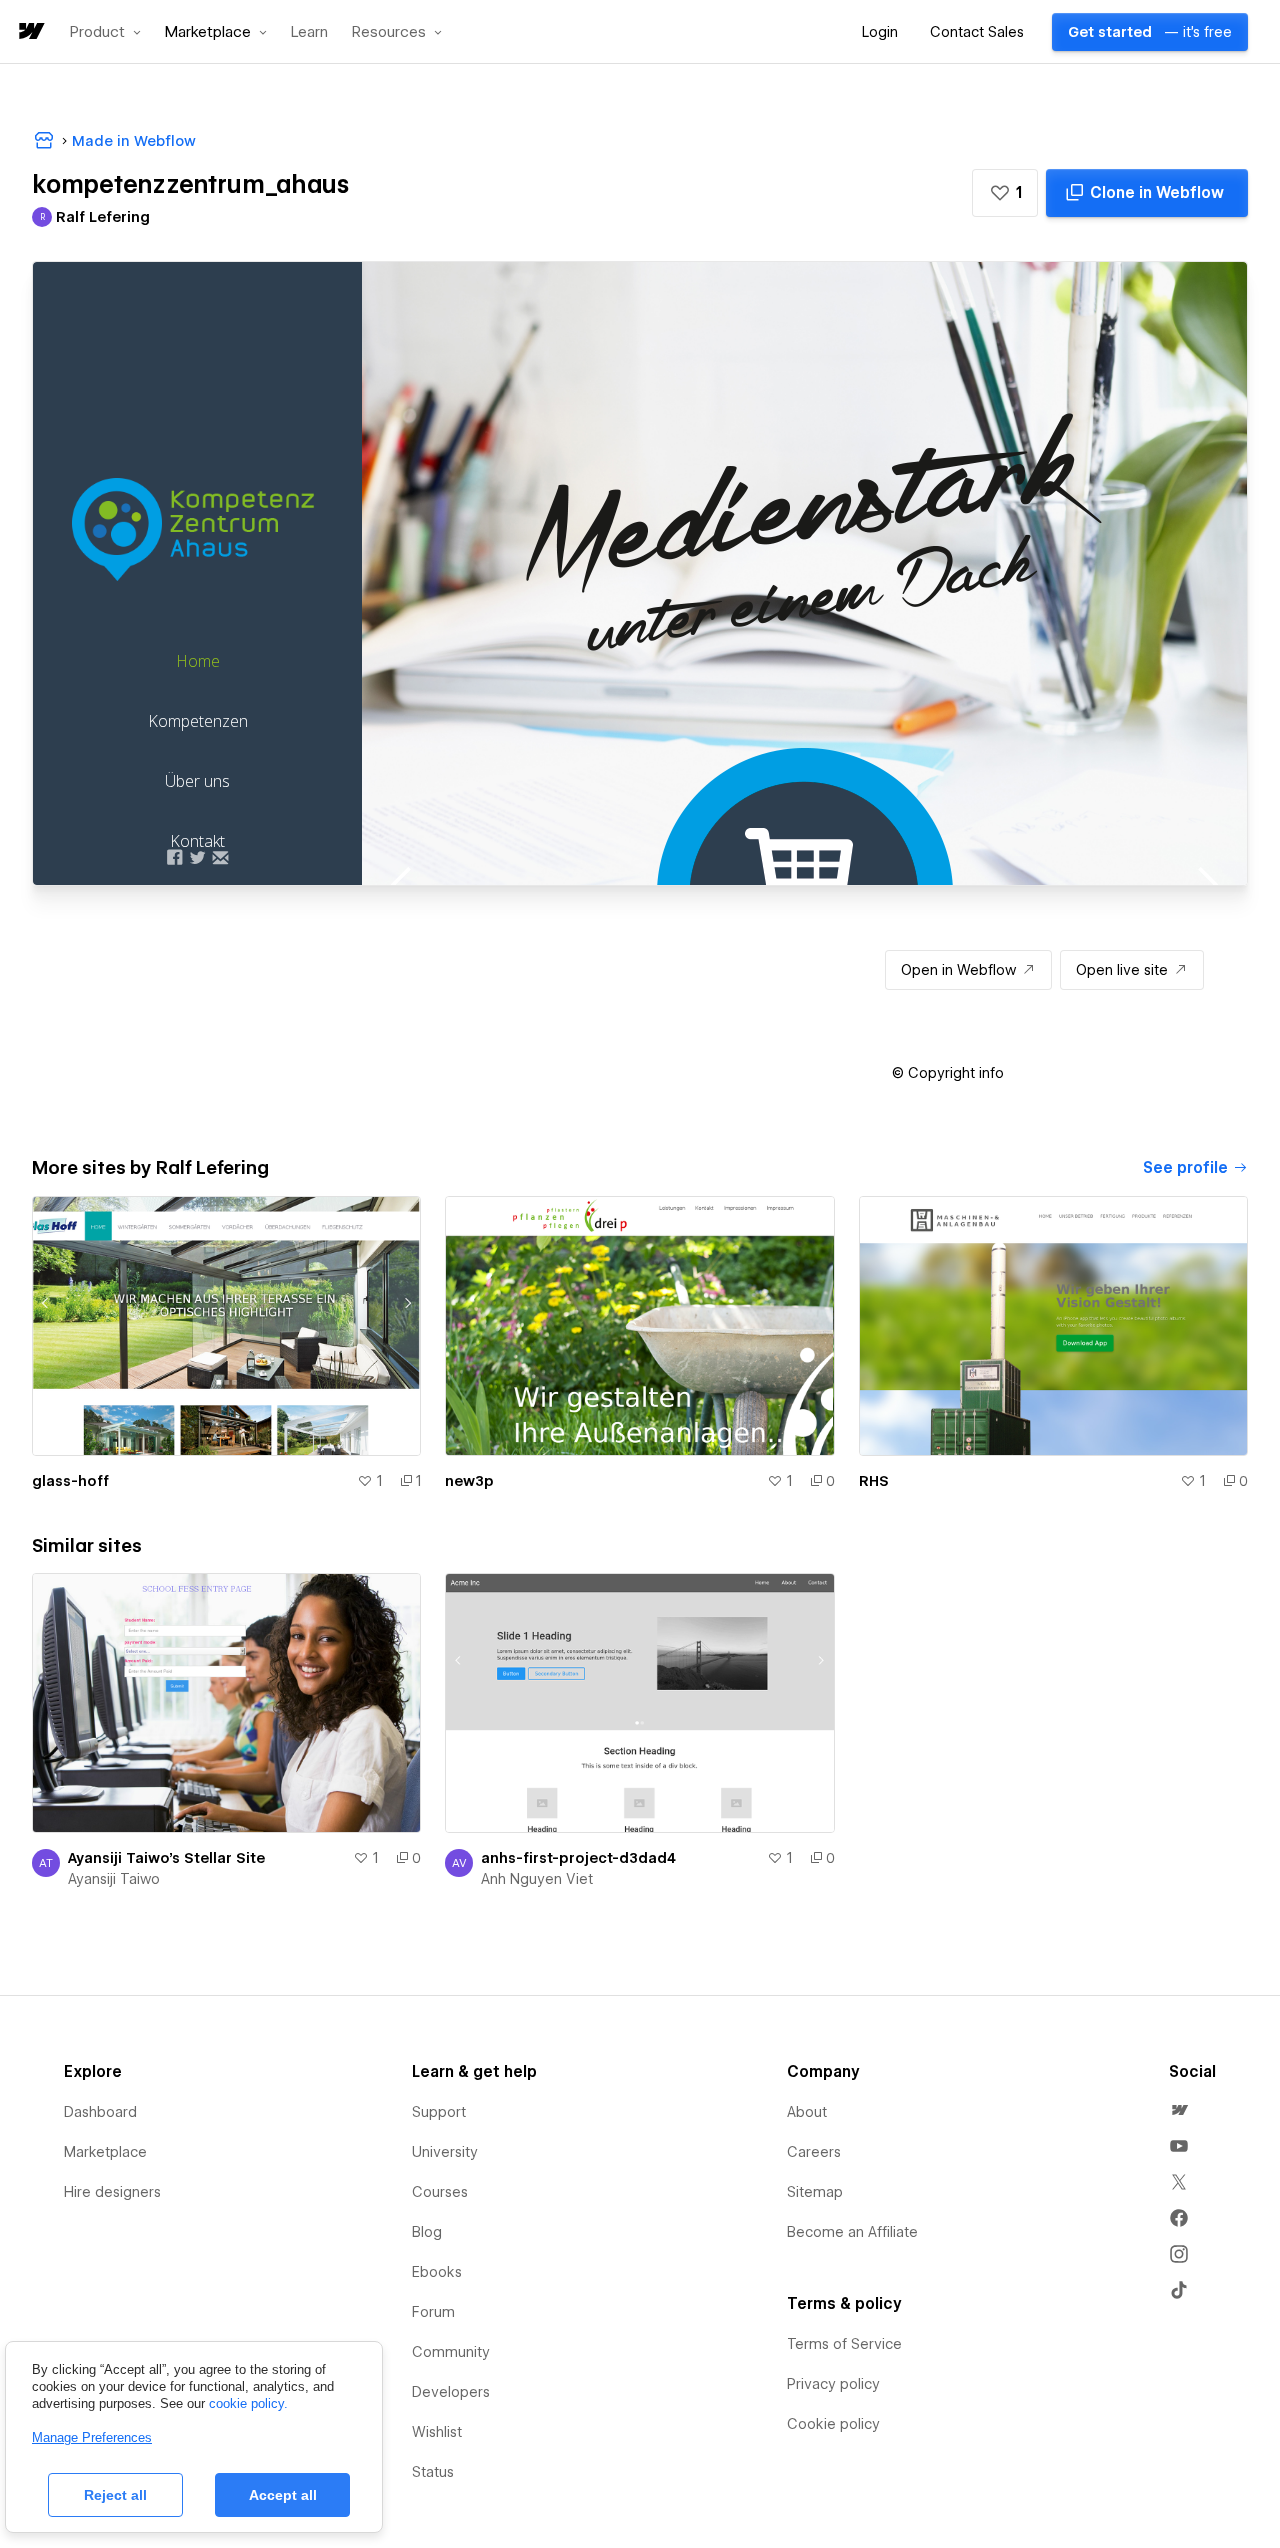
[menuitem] (1179, 2110)
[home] (30, 32)
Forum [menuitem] (433, 2312)
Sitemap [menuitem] (815, 2192)
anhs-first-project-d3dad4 (578, 1858)
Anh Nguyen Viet (537, 1879)
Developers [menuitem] (451, 2392)
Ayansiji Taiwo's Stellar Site (166, 1858)
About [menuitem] (807, 2112)
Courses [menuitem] (440, 2192)
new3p (469, 1481)
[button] (105, 32)
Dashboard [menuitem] (100, 2112)
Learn (309, 32)
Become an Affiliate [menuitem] (852, 2232)
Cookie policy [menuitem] (833, 2424)
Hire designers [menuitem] (112, 2192)
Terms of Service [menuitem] (844, 2344)
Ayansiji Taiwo (114, 1879)
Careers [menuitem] (814, 2152)
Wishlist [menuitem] (437, 2432)
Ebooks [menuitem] (437, 2272)
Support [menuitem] (439, 2112)
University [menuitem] (445, 2152)
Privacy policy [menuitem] (833, 2384)
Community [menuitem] (451, 2352)
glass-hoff (70, 1481)
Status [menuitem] (433, 2472)
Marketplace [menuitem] (105, 2152)
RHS (874, 1481)
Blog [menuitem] (427, 2232)
